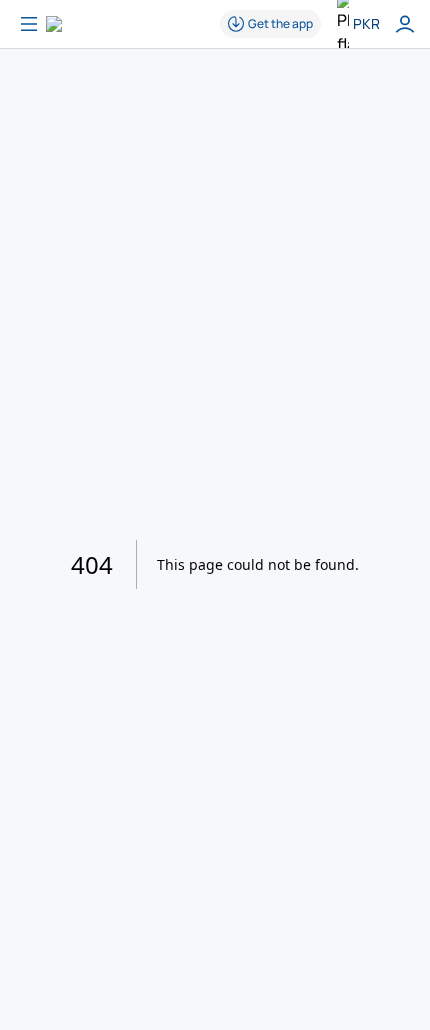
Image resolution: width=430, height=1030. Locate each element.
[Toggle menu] (29, 24)
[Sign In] (405, 24)
